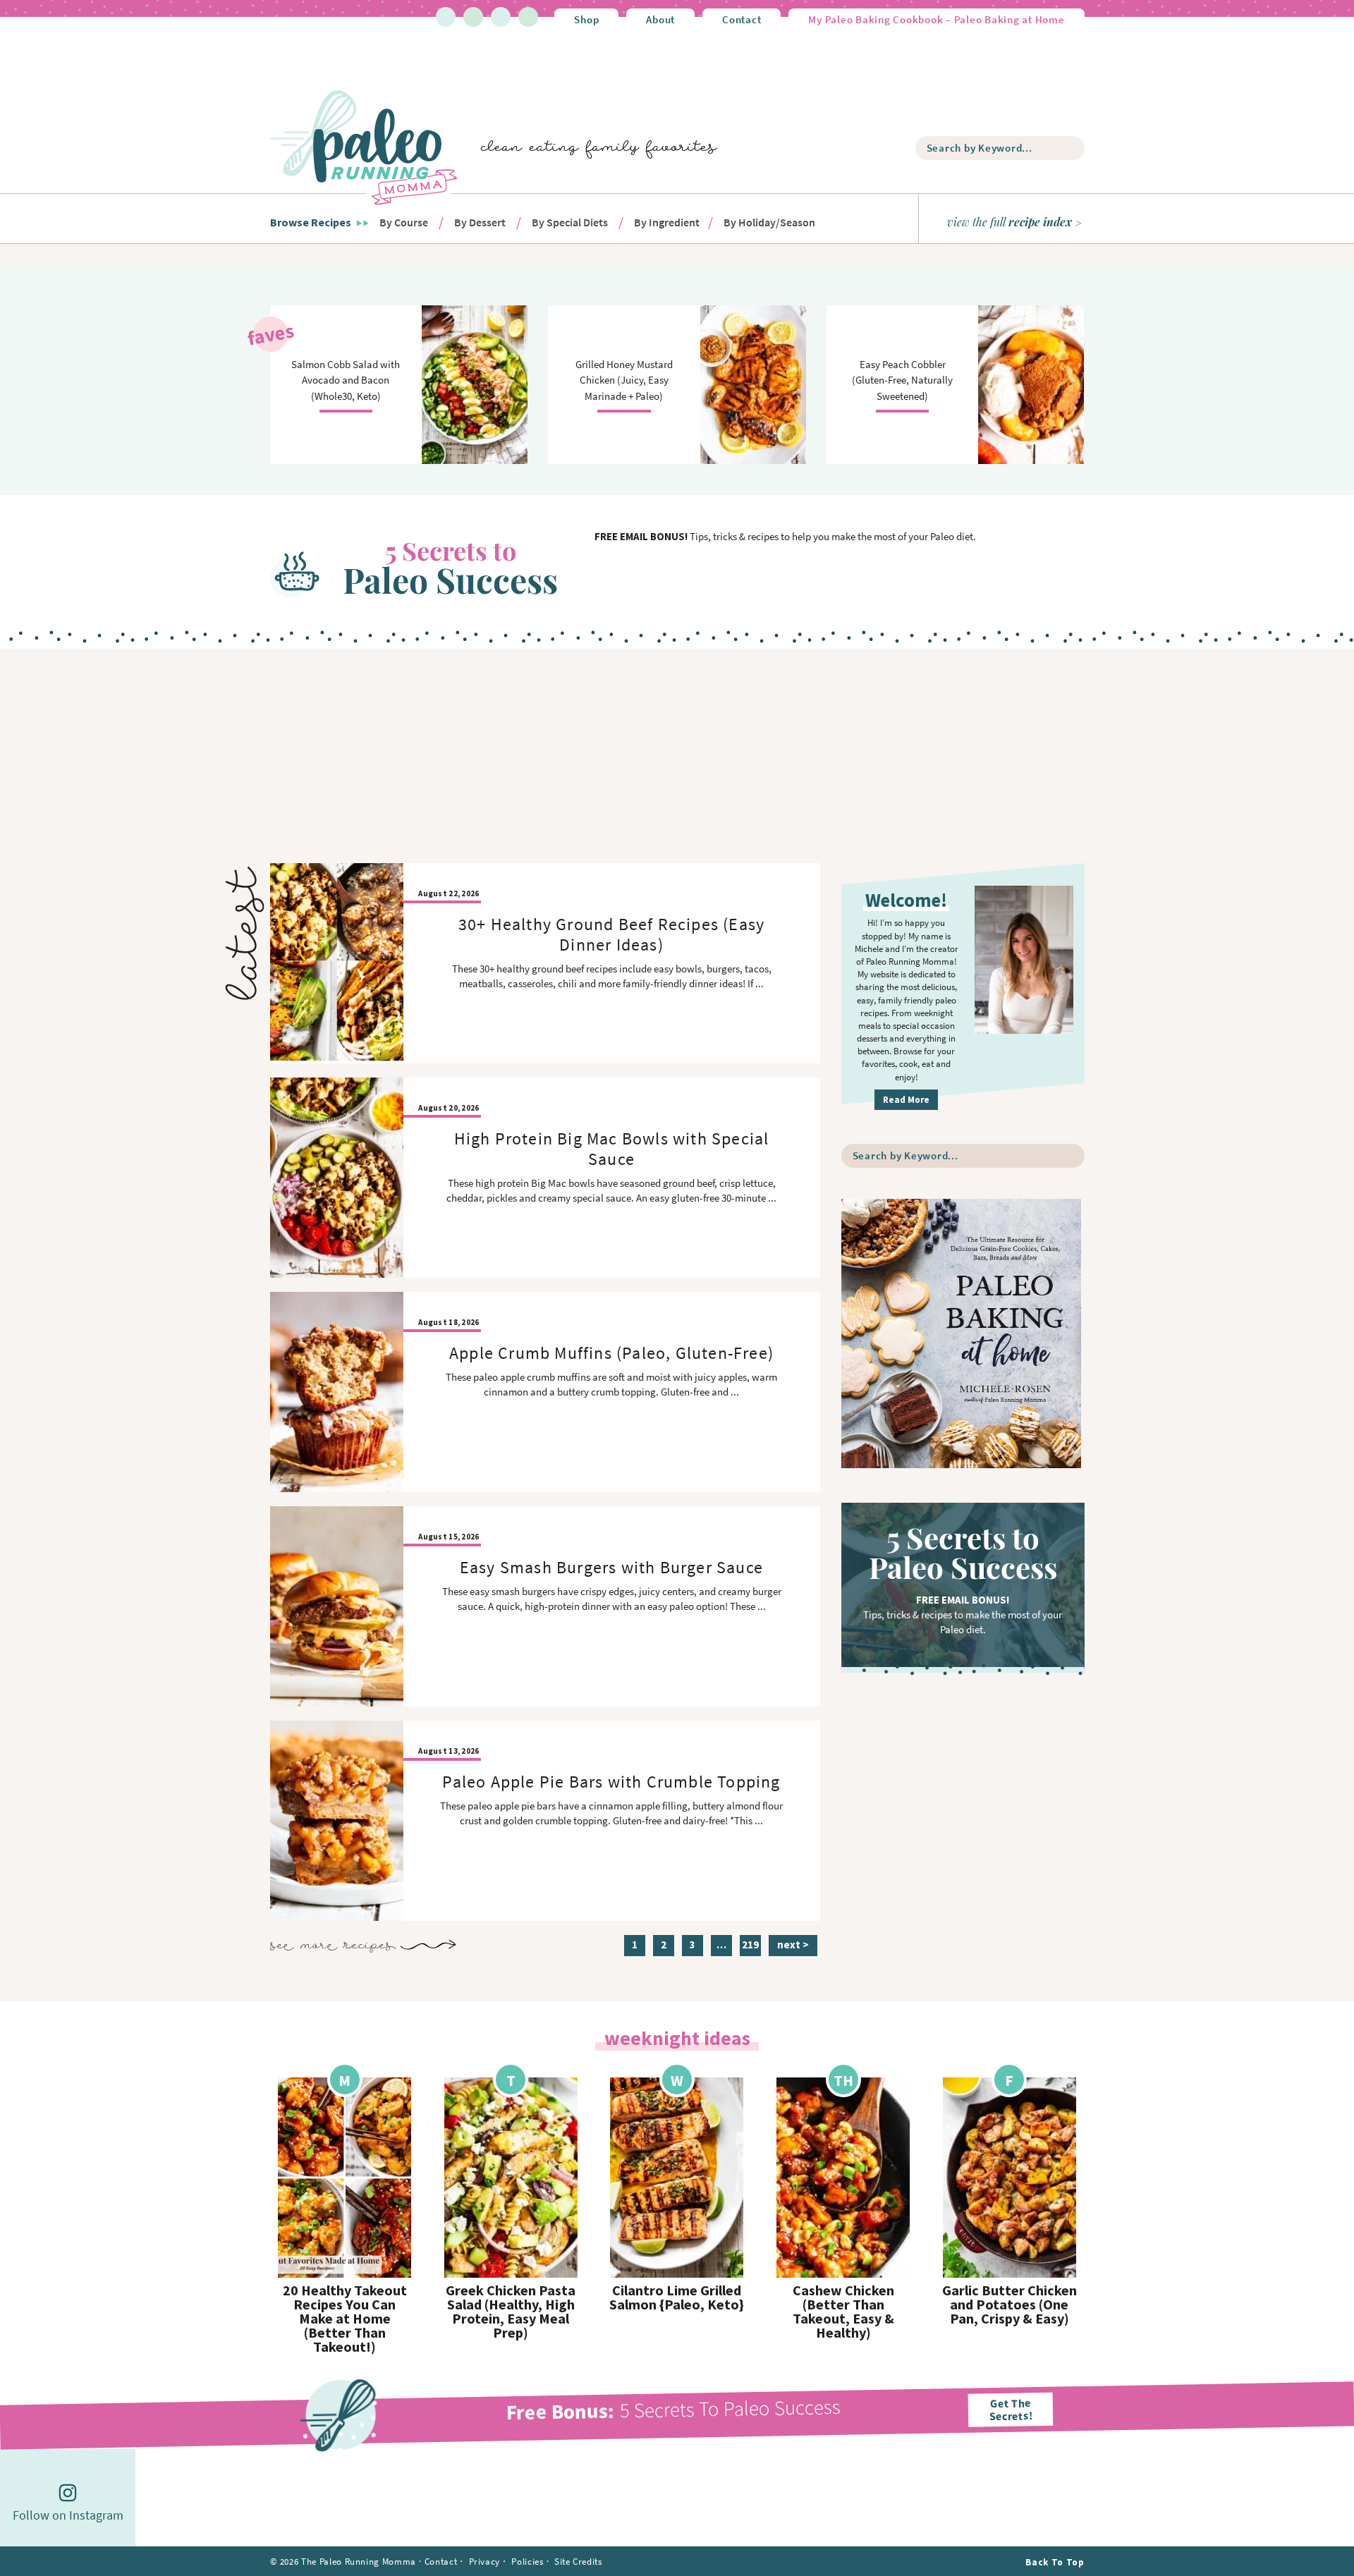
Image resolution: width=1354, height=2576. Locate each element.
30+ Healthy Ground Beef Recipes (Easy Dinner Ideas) (611, 934)
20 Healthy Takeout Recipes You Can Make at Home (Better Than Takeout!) (345, 2319)
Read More (906, 1100)
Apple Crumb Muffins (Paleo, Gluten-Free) (611, 1353)
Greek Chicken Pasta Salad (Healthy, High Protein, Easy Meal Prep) (511, 2312)
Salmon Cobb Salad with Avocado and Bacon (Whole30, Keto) (346, 380)
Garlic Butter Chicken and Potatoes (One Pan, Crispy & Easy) (1010, 2305)
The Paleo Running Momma (364, 147)
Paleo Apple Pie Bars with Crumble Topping (611, 1782)
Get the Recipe (345, 2177)
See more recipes (333, 1946)
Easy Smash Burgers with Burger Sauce (611, 1567)
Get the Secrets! (1011, 2409)
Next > (793, 1945)
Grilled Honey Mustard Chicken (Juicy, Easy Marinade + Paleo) (624, 380)
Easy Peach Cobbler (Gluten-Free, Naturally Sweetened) (902, 380)
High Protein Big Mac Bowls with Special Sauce (612, 1149)
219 (750, 1947)
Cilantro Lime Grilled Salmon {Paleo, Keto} (677, 2297)
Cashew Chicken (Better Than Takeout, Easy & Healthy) (843, 2312)
